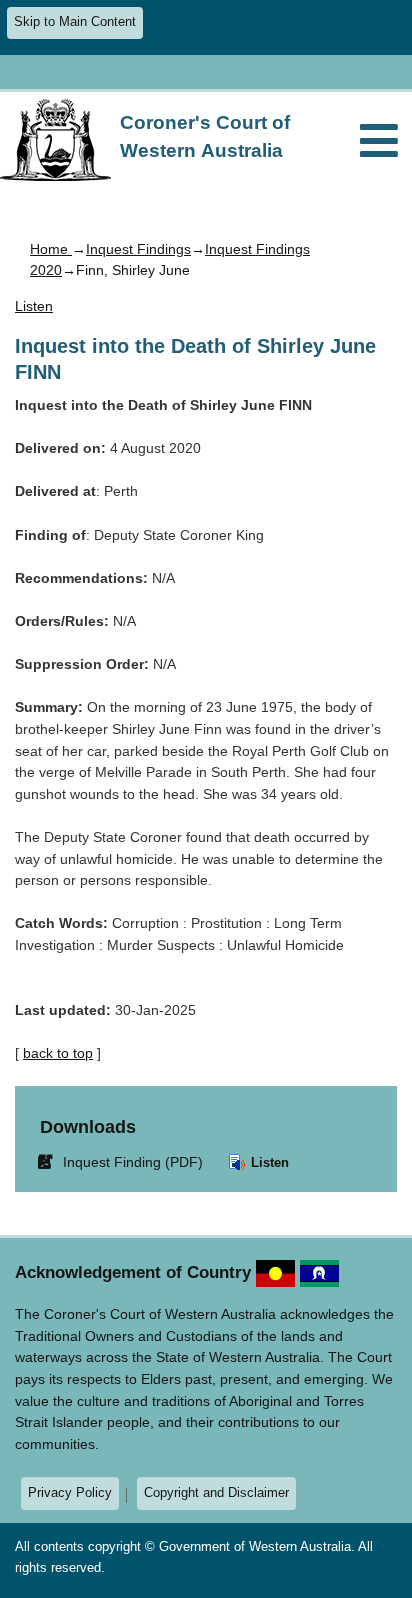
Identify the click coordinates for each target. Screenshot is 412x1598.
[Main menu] (379, 142)
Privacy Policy (70, 1492)
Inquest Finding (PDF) (124, 1161)
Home (51, 249)
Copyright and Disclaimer (216, 1492)
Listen (268, 1162)
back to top (58, 1053)
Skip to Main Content (75, 22)
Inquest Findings (138, 249)
